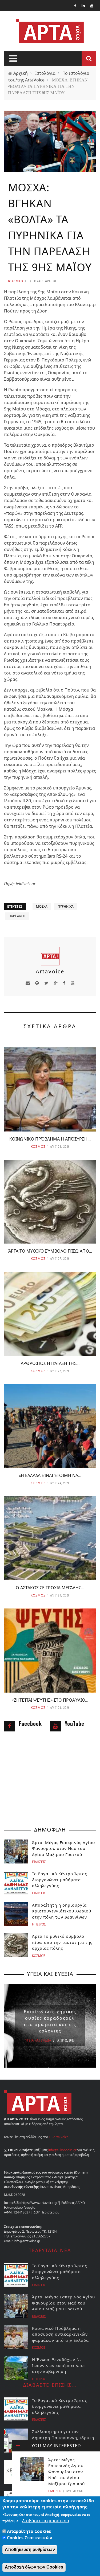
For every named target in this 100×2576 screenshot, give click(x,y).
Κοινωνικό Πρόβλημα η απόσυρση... (50, 1139)
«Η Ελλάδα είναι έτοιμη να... (50, 1475)
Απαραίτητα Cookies (29, 2531)
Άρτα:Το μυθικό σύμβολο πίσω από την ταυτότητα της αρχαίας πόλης (62, 1942)
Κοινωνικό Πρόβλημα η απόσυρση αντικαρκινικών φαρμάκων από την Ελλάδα (60, 2334)
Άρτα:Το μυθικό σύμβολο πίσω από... (50, 1251)
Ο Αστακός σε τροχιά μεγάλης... (50, 1588)
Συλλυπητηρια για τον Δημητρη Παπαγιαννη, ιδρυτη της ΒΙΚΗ (63, 2437)
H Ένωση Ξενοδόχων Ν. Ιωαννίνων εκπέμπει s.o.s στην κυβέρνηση (59, 2365)
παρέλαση (17, 916)
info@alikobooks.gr (62, 2150)
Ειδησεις (55, 2491)
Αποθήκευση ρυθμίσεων (30, 2550)
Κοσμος (16, 281)
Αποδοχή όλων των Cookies (34, 2567)
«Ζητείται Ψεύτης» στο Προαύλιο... (50, 1700)
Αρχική (21, 73)
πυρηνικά (66, 906)
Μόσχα (42, 906)
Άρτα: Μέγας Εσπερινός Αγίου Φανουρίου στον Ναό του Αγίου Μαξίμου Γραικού (67, 2472)
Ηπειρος (39, 1924)
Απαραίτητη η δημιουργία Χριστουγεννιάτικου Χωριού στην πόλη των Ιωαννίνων (62, 1911)
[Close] (18, 2446)
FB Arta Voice (59, 2137)
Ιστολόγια (45, 73)
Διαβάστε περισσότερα (46, 2521)
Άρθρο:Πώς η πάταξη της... (50, 1363)
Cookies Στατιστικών (30, 2538)
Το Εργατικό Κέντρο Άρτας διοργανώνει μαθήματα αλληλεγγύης (59, 1880)
